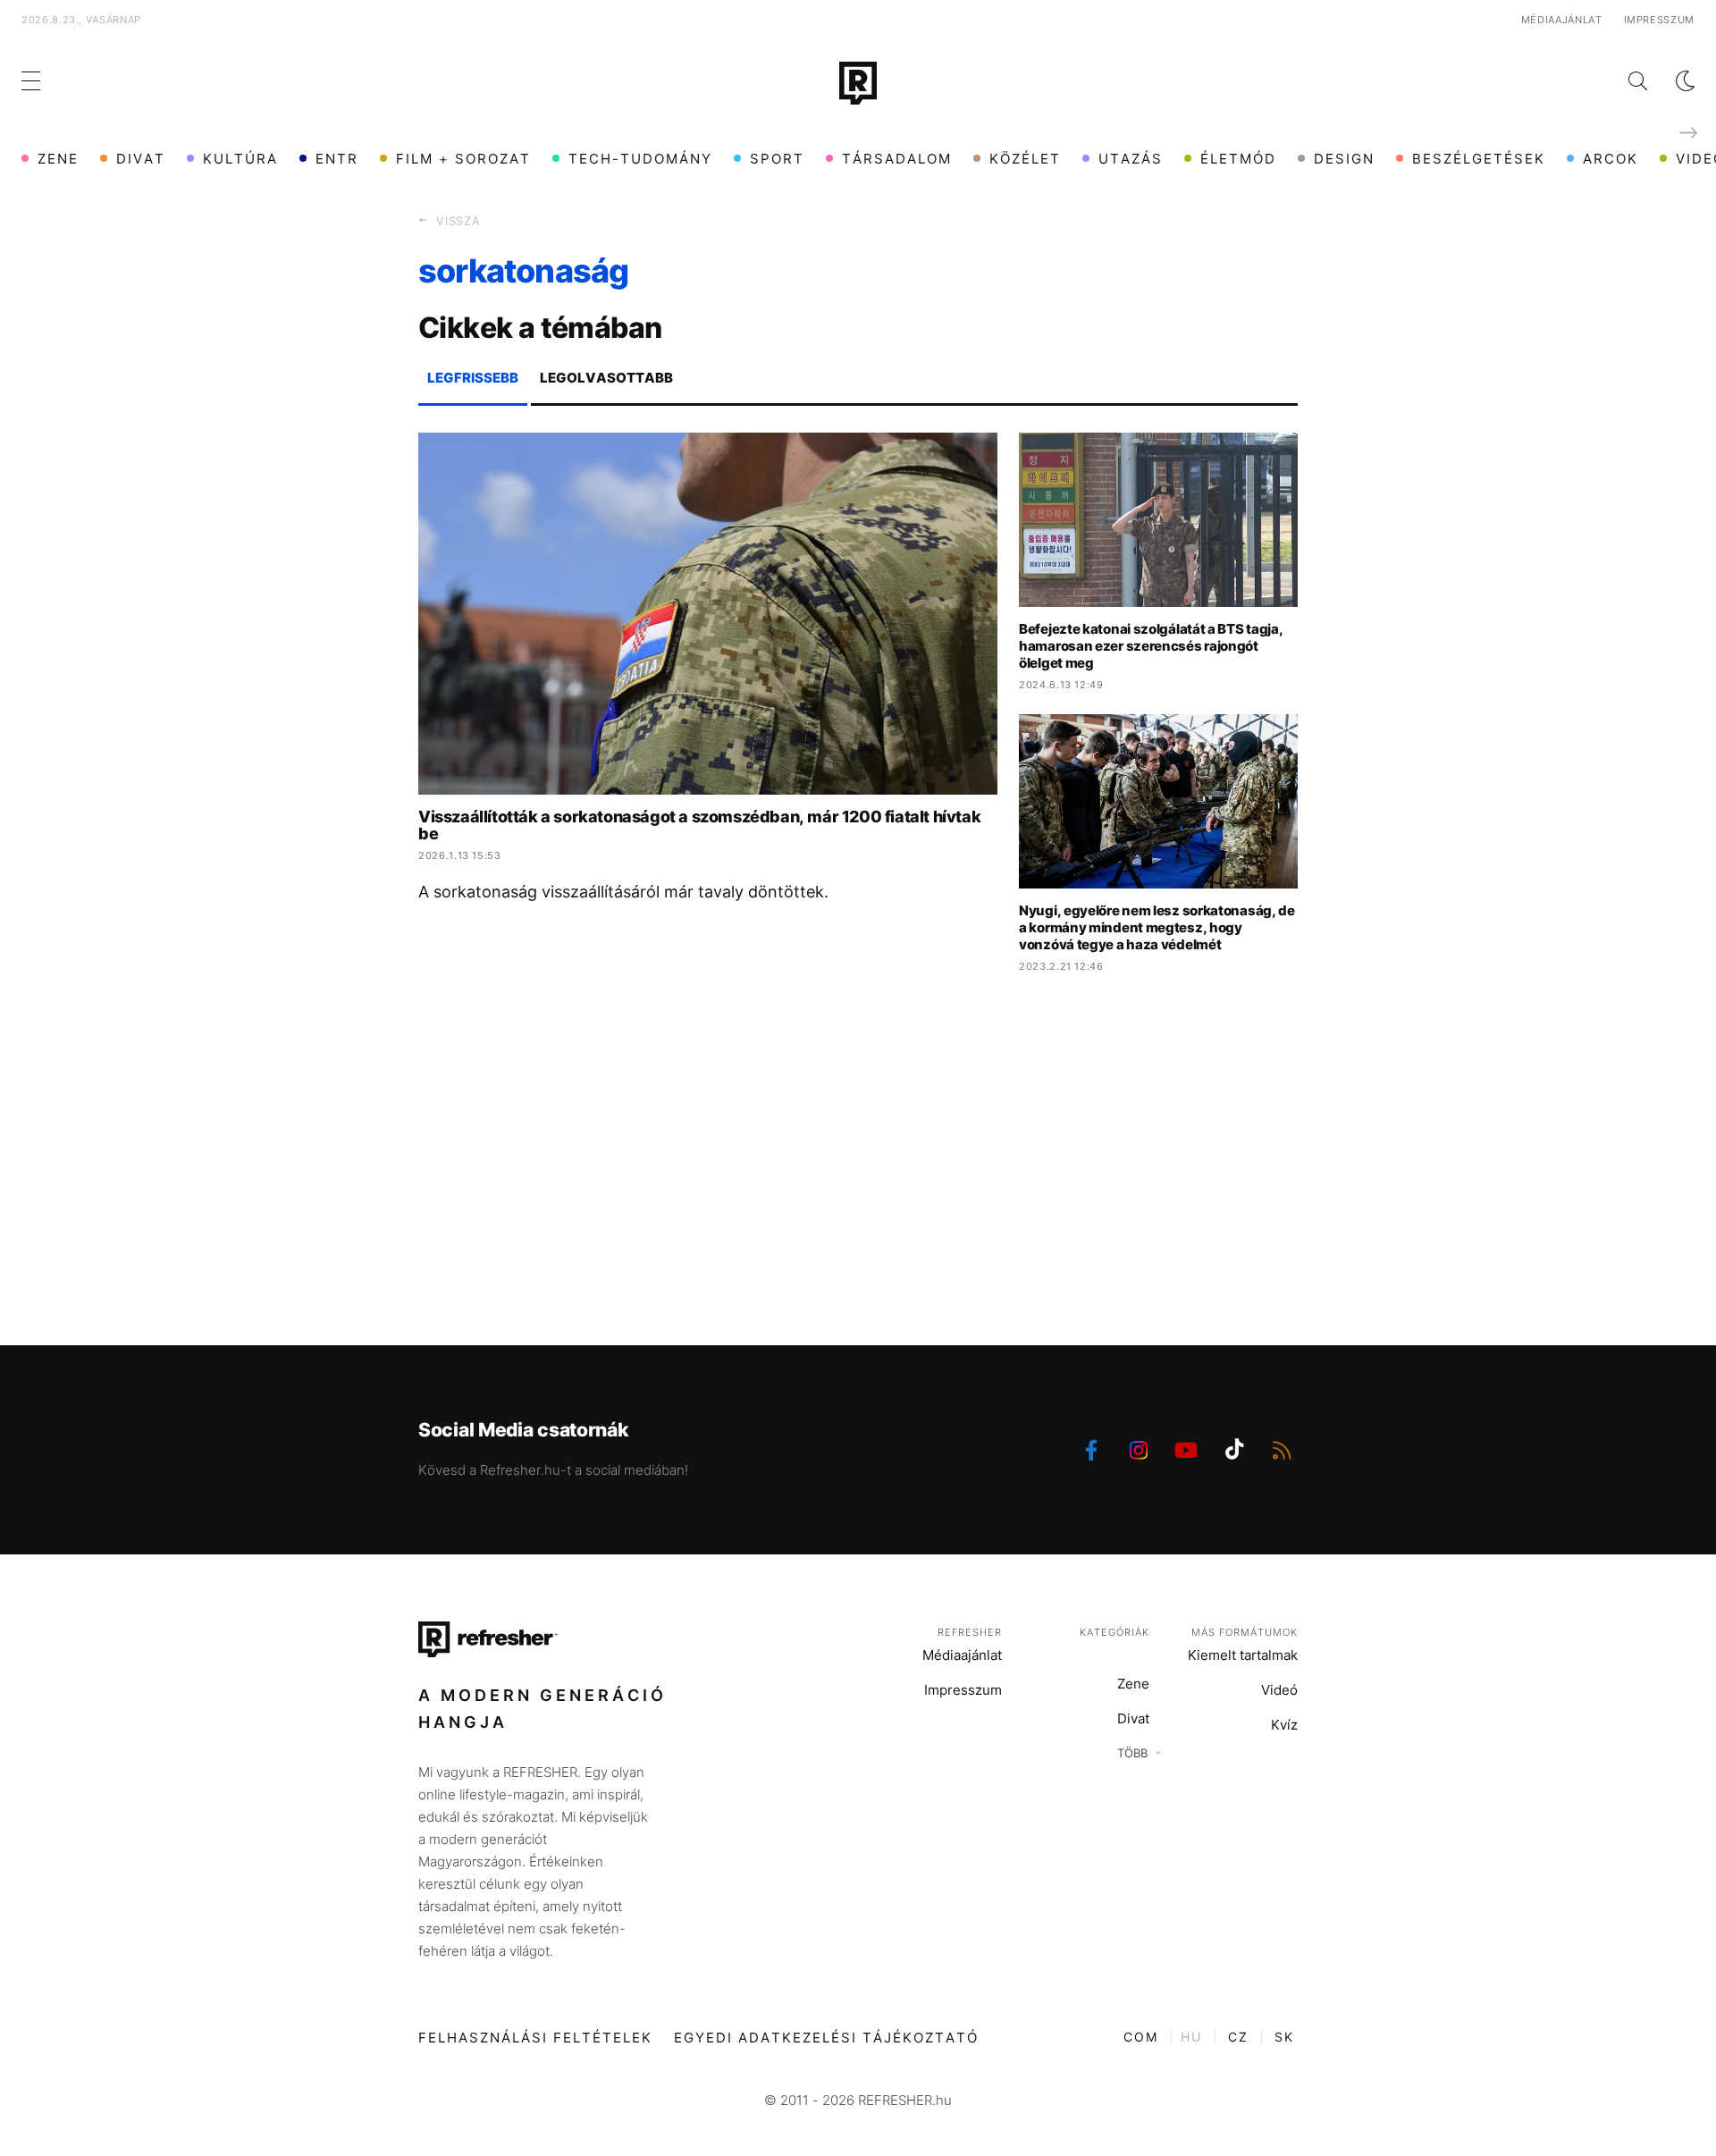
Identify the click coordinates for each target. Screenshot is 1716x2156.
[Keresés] (1623, 81)
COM (1141, 2037)
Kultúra (240, 159)
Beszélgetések (1479, 159)
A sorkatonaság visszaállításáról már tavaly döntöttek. (623, 892)
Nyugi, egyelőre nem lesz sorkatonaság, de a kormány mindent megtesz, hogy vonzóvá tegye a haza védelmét (1157, 927)
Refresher (970, 1632)
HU (1191, 2037)
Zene (58, 159)
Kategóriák (1115, 1632)
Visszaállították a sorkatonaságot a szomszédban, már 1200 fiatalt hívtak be (699, 825)
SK (1284, 2037)
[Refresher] (858, 83)
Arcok (1611, 159)
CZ (1238, 2037)
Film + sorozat (463, 159)
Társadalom (897, 159)
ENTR (337, 159)
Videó (1279, 1690)
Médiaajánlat (1562, 20)
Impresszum (1660, 20)
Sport (777, 159)
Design (1344, 159)
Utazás (1131, 159)
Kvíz (1284, 1725)
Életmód (1238, 159)
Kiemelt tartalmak (1243, 1655)
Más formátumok (1245, 1632)
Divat (141, 159)
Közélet (1025, 159)
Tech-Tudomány (640, 159)
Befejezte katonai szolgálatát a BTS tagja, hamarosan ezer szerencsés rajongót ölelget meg (1151, 646)
